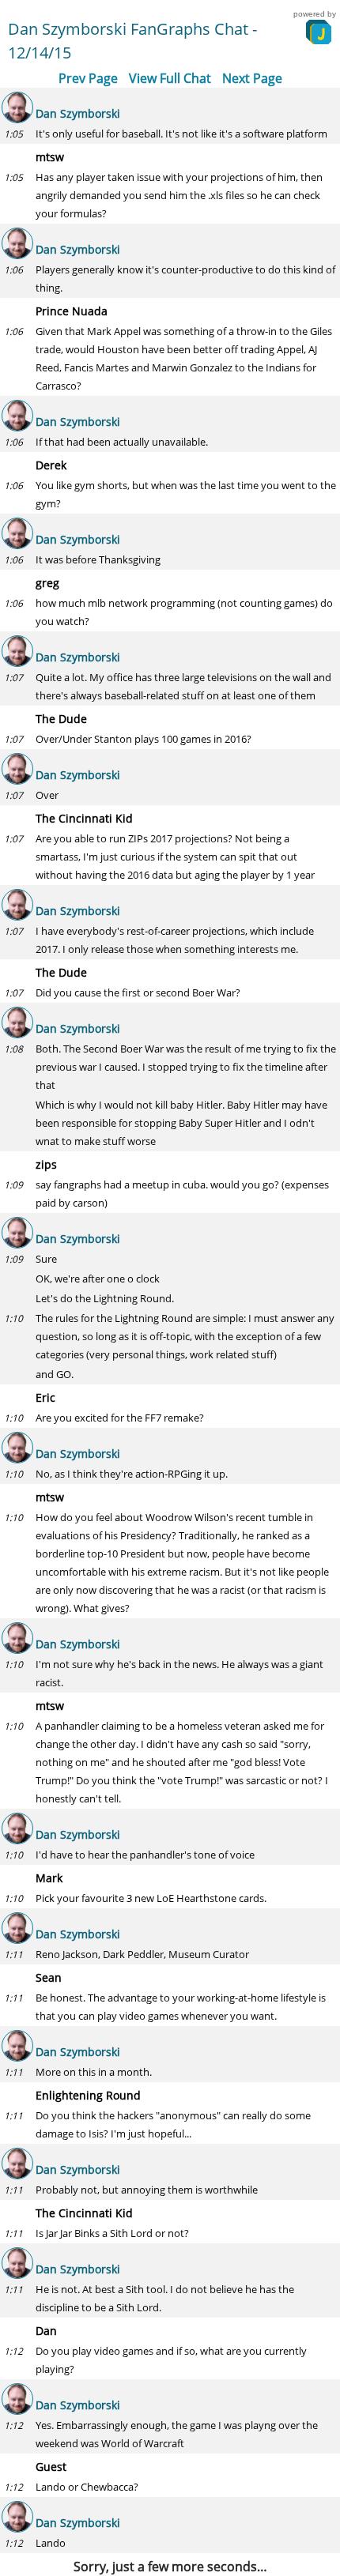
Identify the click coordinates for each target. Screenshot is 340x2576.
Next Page (252, 78)
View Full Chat (170, 78)
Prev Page (88, 78)
